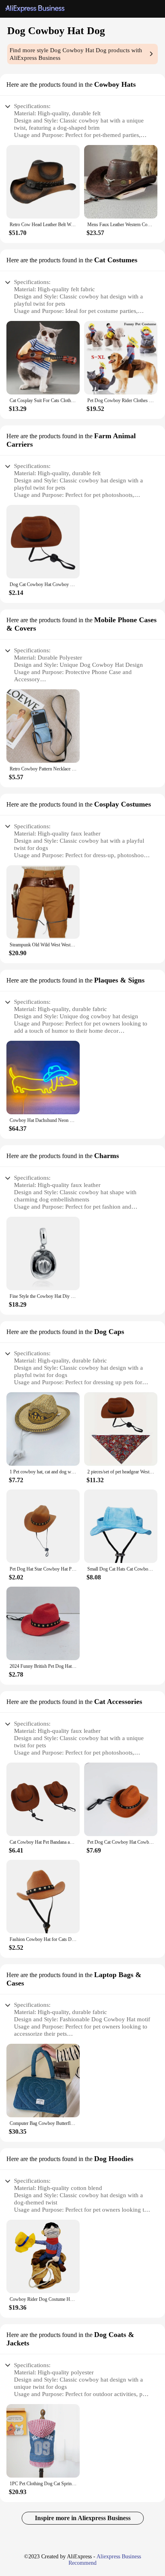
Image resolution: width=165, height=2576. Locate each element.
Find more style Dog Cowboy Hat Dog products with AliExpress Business (76, 54)
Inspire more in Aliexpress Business (83, 2518)
